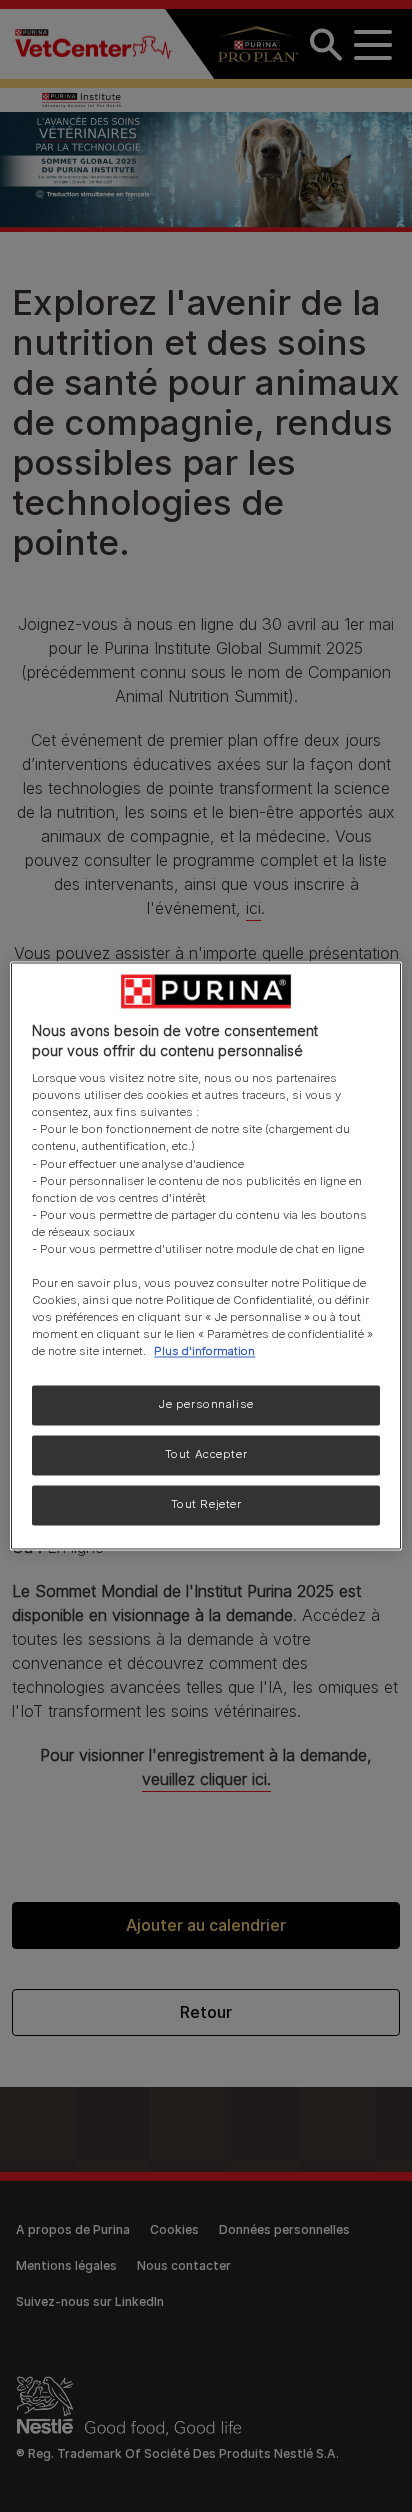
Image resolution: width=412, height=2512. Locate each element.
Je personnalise (206, 1405)
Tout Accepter (206, 1455)
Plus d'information (204, 1352)
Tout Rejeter (206, 1505)
